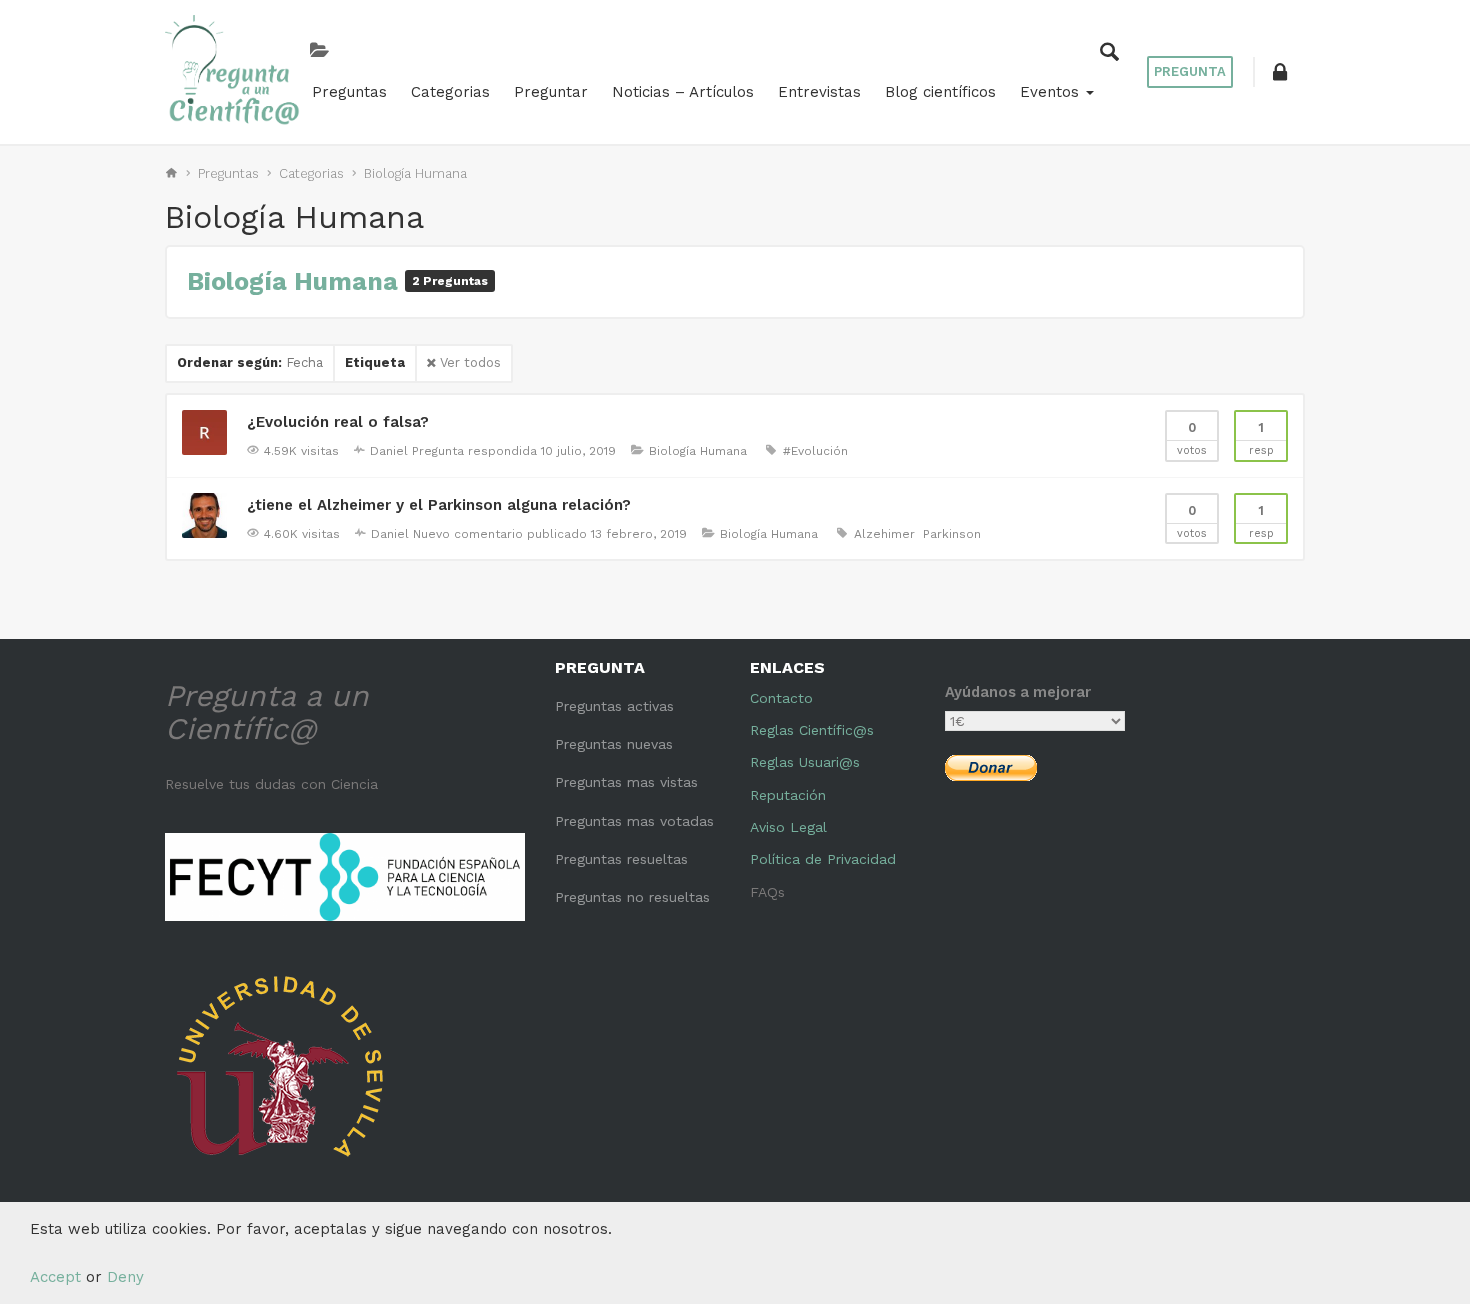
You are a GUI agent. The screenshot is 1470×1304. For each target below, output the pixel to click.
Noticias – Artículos (683, 92)
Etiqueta (375, 362)
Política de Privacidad (823, 859)
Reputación (788, 795)
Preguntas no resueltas (632, 897)
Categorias (450, 92)
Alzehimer (884, 534)
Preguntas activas (614, 706)
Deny (125, 1277)
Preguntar (551, 92)
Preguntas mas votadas (634, 821)
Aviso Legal (788, 827)
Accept (55, 1277)
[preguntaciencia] (232, 70)
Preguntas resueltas (621, 859)
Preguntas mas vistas (626, 782)
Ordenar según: (250, 362)
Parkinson (952, 534)
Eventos (1052, 92)
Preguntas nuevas (614, 744)
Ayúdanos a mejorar (1018, 692)
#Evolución (815, 451)
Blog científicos (940, 92)
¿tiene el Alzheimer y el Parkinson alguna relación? (439, 505)
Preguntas (349, 92)
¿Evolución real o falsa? (338, 422)
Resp (1261, 438)
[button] (1280, 72)
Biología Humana (415, 173)
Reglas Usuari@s (805, 762)
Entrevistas (819, 92)
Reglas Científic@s (812, 730)
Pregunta (1190, 71)
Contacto (781, 698)
